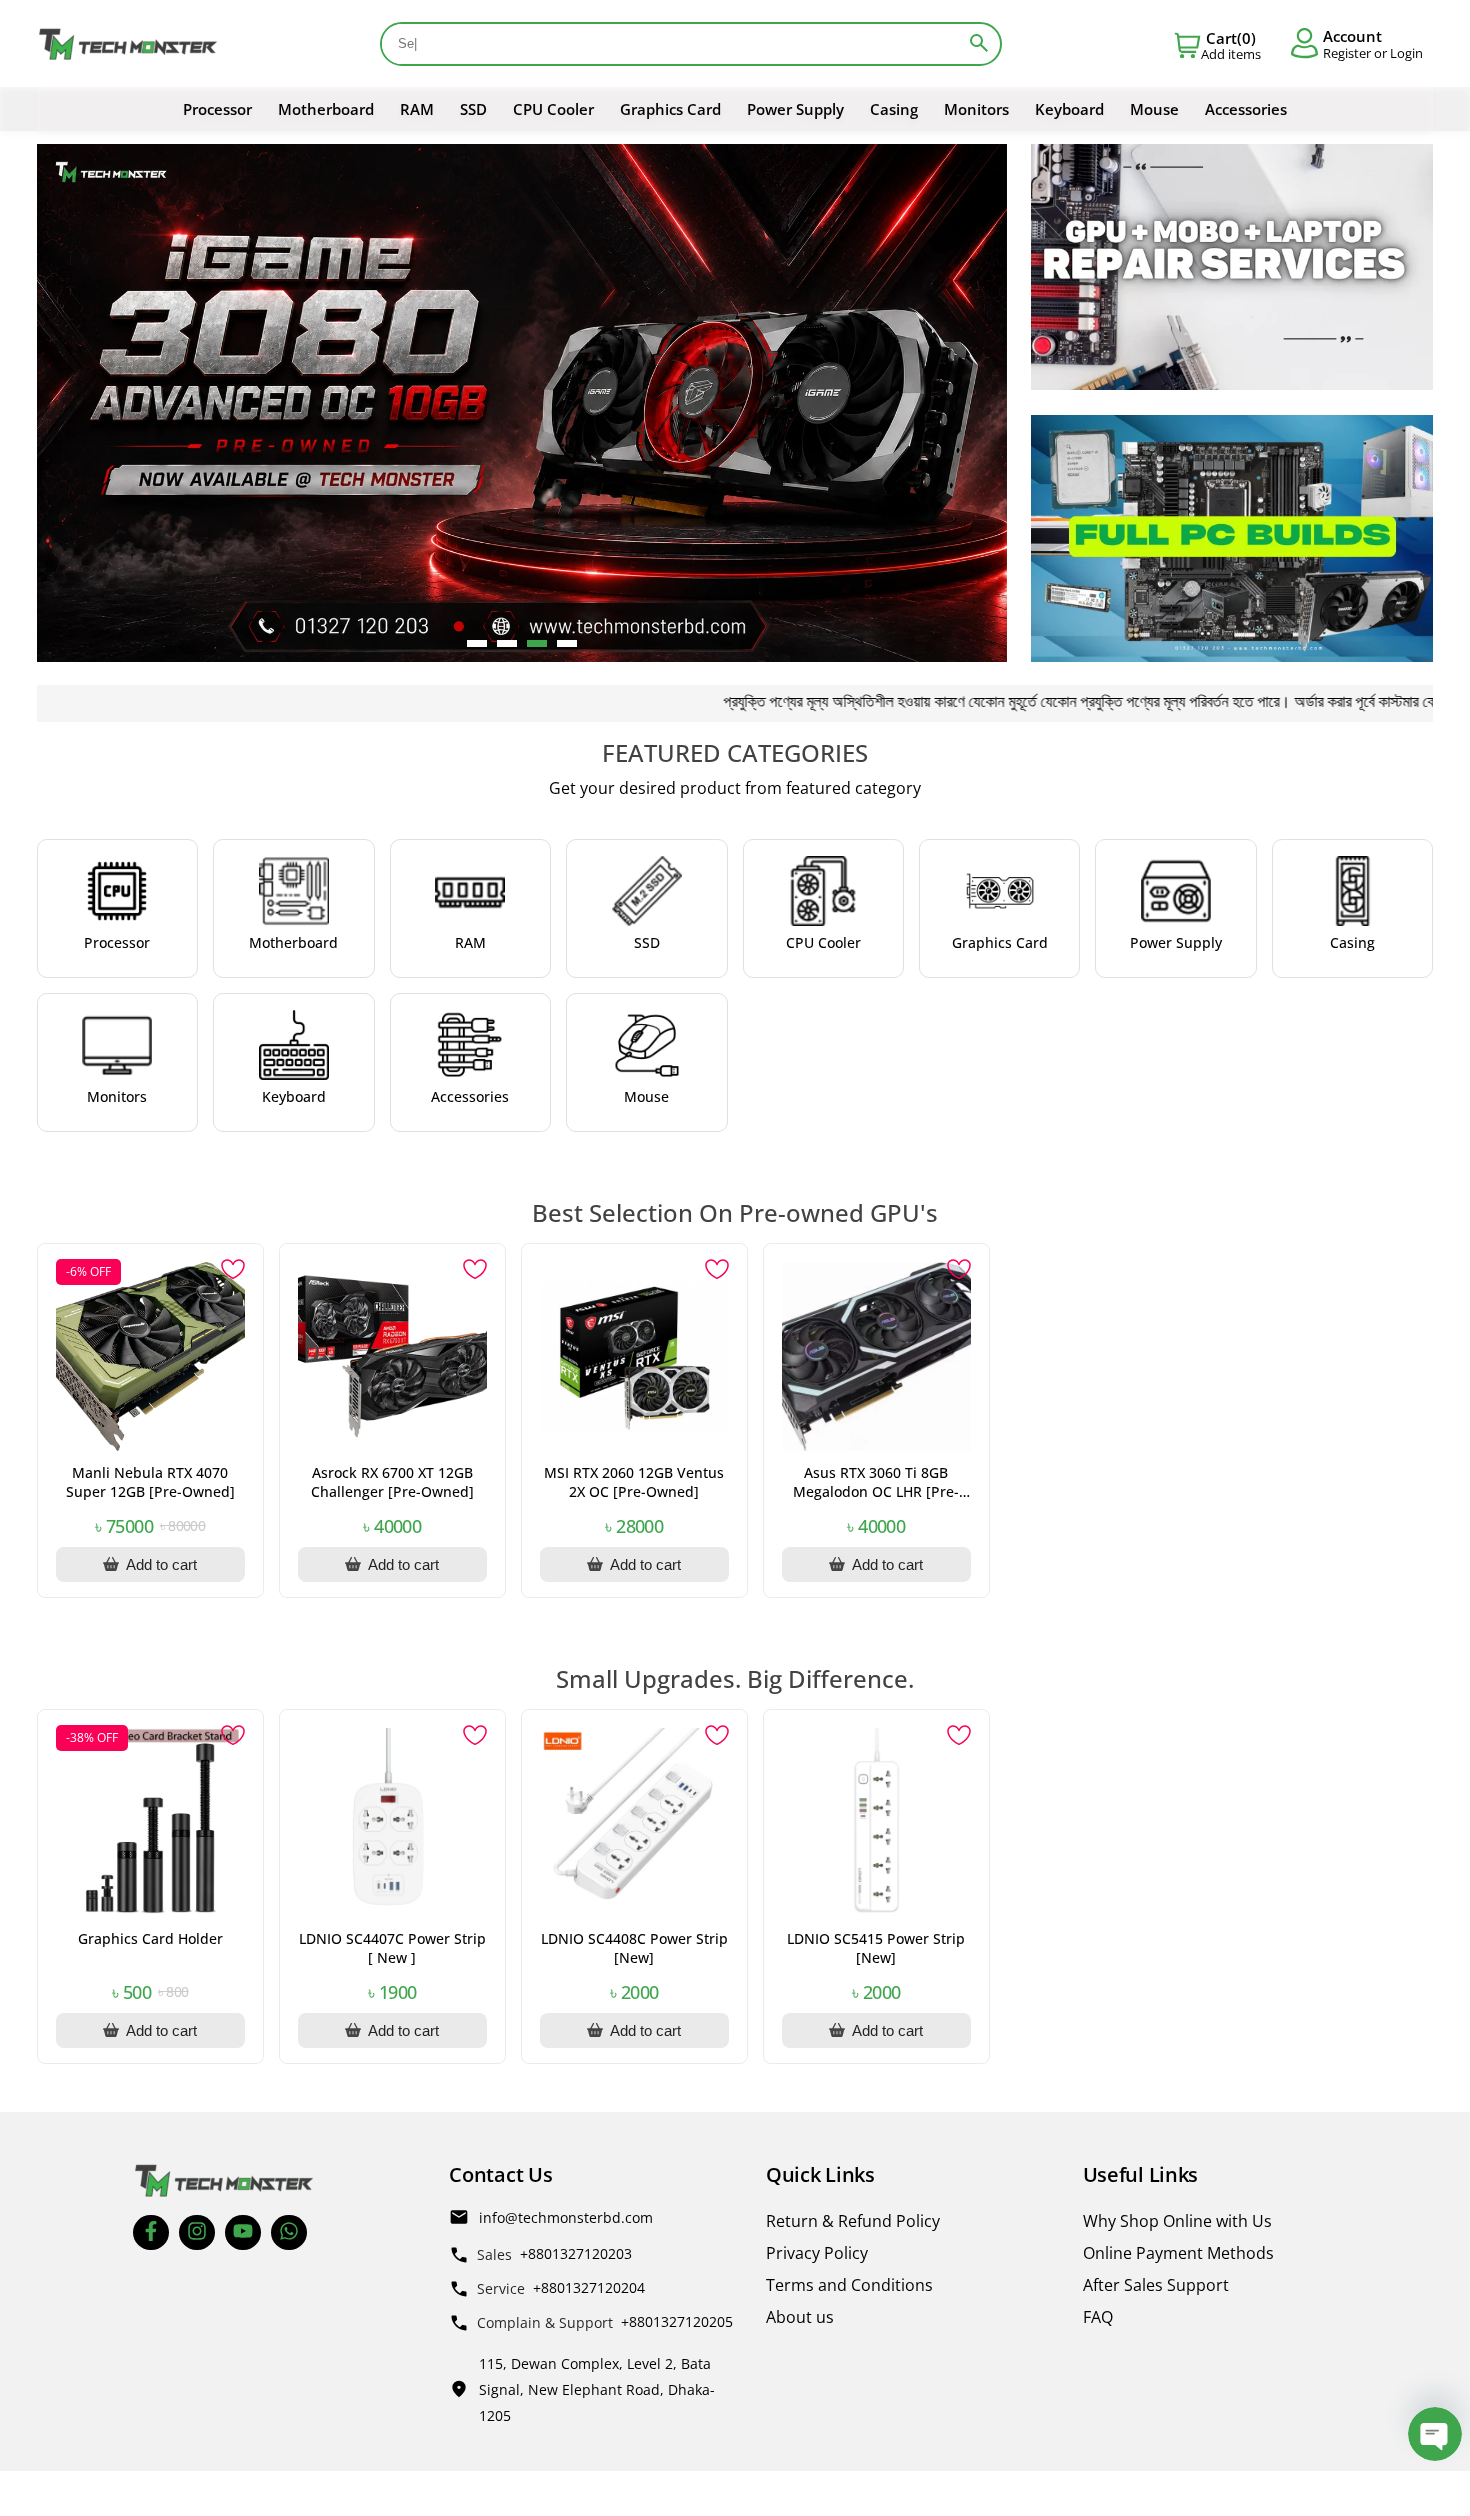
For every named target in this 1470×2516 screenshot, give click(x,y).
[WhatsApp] (289, 2232)
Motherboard (326, 109)
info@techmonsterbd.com (566, 2217)
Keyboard (1069, 109)
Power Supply (795, 109)
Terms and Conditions (849, 2285)
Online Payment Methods (1178, 2253)
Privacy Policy (817, 2253)
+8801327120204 (589, 2287)
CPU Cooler (553, 109)
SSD (473, 109)
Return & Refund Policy (853, 2221)
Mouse (1154, 109)
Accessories (1246, 109)
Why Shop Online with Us (1177, 2221)
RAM (417, 109)
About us (800, 2317)
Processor (217, 109)
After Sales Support (1156, 2285)
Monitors (976, 109)
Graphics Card (670, 109)
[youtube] (243, 2232)
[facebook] (151, 2232)
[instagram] (197, 2232)
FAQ (1098, 2317)
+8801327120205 (677, 2321)
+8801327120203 (576, 2253)
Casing (894, 109)
